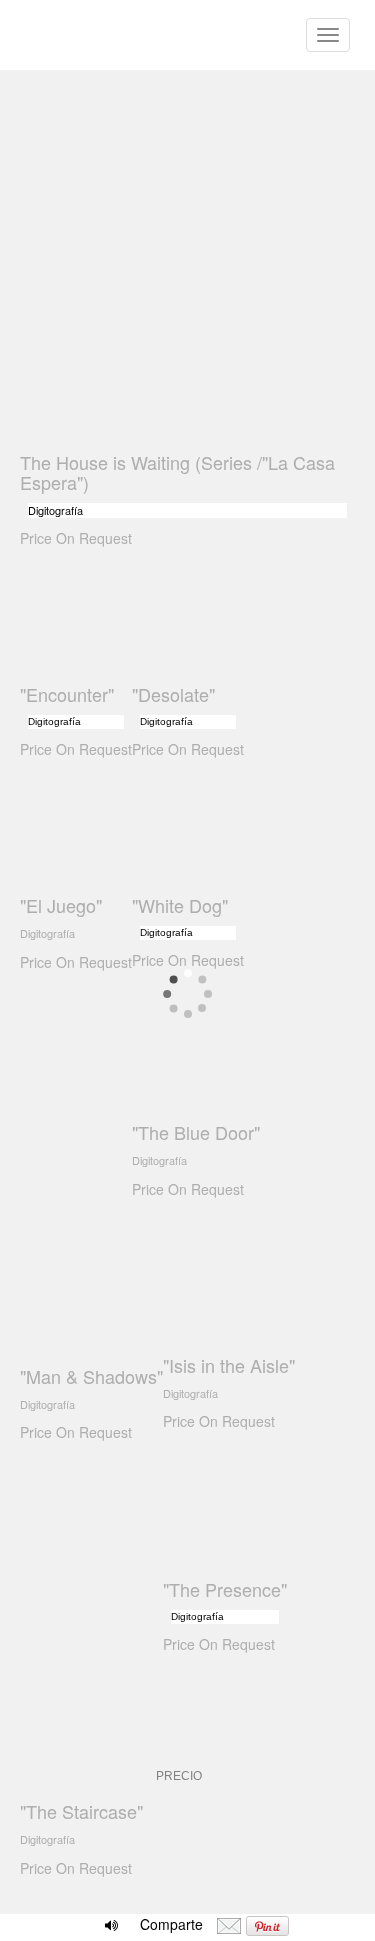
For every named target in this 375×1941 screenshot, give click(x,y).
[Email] (229, 1924)
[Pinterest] (267, 1924)
